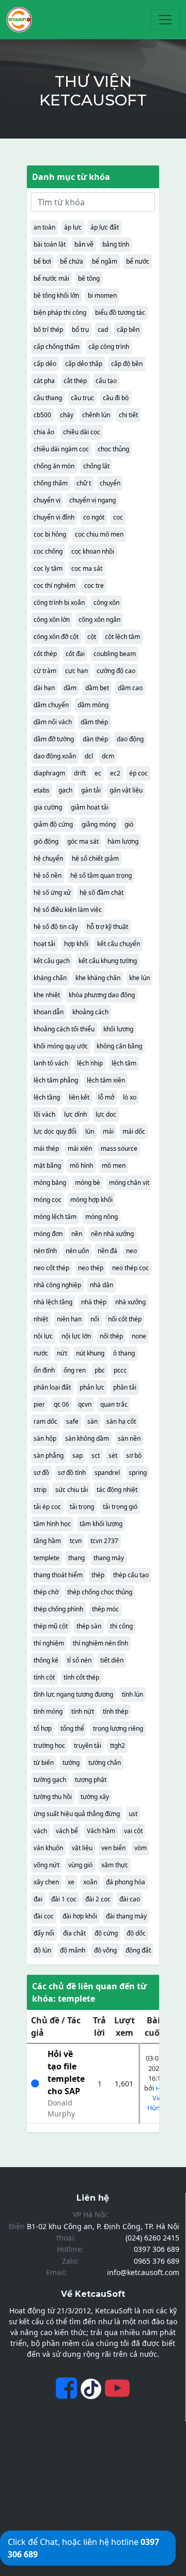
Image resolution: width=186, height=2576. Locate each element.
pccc (120, 1370)
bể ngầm (105, 261)
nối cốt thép (125, 1319)
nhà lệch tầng (53, 1302)
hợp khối (76, 944)
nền (77, 1234)
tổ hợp (43, 1728)
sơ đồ (41, 1473)
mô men (114, 1165)
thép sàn (89, 1626)
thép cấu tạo (131, 1575)
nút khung (90, 1353)
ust (133, 1814)
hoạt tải (44, 944)
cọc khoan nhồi (93, 551)
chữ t (84, 483)
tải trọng (82, 1507)
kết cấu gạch (52, 961)
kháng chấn (50, 978)
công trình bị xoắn (59, 603)
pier (39, 1404)
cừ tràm (45, 671)
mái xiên (80, 1148)
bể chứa (72, 261)
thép (98, 1575)
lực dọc (106, 1114)
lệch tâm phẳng (56, 1080)
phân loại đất (52, 1387)
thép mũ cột (51, 1626)
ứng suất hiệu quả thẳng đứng (77, 1814)
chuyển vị (47, 500)
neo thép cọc (130, 1268)
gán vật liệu (126, 790)
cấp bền (128, 330)
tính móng (48, 1711)
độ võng (105, 1950)
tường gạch (50, 1780)
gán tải (91, 790)
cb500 (42, 415)
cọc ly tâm (48, 568)
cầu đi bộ (116, 398)
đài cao (130, 1899)
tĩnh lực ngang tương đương (73, 1694)
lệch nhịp (90, 1063)
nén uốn (77, 1251)
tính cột (44, 1677)
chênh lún (96, 415)
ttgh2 (118, 1746)
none (139, 1336)
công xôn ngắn (99, 620)
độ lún (42, 1950)
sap (78, 1455)
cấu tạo (106, 381)
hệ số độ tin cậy (56, 927)
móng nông (102, 1217)
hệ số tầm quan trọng (101, 875)
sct (96, 1455)
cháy (67, 415)
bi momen (102, 295)
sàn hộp (45, 1438)
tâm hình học (52, 1524)
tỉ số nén (79, 1660)
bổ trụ (80, 330)
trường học (49, 1746)
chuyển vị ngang (92, 500)
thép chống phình (58, 1609)
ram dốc (45, 1421)
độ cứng (106, 1933)
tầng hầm (47, 1541)
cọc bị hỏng (50, 534)
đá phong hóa (126, 1882)
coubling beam (115, 654)
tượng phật (91, 1780)
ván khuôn (48, 1848)
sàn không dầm (87, 1438)
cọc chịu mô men (99, 534)
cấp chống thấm (57, 347)
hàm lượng (123, 841)
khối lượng (118, 1029)
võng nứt (47, 1865)
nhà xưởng (130, 1302)
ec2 (115, 773)
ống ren (75, 1370)
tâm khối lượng (101, 1524)
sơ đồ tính (72, 1473)
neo (131, 1251)
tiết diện (112, 1660)
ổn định (44, 1370)
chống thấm (51, 483)
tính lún (133, 1694)
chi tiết (128, 415)
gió (129, 824)
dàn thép (95, 739)
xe (71, 1882)
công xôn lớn (52, 620)
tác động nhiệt (117, 1490)
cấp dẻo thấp (84, 364)
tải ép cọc (47, 1507)
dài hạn (44, 688)
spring (138, 1473)
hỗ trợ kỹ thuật (107, 927)
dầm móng (93, 705)
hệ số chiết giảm (95, 858)
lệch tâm (124, 1063)
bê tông (89, 278)
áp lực (73, 227)
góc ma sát (83, 841)
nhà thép (94, 1302)
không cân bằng (119, 1046)
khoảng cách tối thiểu (64, 1029)
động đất (138, 1950)
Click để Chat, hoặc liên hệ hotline (83, 2548)
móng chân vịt (129, 1183)
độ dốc (136, 1933)
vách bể (67, 1831)
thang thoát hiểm (58, 1575)
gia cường (48, 807)
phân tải (125, 1387)
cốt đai (75, 654)
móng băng (50, 1183)
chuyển (110, 483)
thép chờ (46, 1592)
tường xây (95, 1797)
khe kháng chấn (98, 978)
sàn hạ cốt (121, 1421)
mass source (119, 1148)
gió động (46, 841)
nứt (62, 1353)
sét (113, 1455)
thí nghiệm (49, 1643)
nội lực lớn (76, 1336)
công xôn (106, 603)
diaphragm (49, 773)
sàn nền (129, 1438)
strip (40, 1490)
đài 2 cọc (98, 1899)
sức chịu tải (72, 1490)
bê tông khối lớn (56, 295)
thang (76, 1558)
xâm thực (115, 1865)
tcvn (76, 1541)
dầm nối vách (53, 722)
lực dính (75, 1114)
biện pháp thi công (60, 313)
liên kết (79, 1097)
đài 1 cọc (64, 1899)
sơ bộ (134, 1455)
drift (80, 773)
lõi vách (44, 1114)
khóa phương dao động (102, 995)
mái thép (46, 1148)
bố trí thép (48, 330)
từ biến (44, 1763)
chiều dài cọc (82, 432)
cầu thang (48, 398)
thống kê (46, 1660)
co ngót (94, 517)
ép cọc (138, 773)
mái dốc (134, 1131)
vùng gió (80, 1865)
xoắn (90, 1882)
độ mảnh (73, 1950)
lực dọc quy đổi (55, 1131)
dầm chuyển (51, 705)
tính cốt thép (81, 1677)
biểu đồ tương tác (120, 313)
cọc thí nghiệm (55, 585)
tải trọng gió (120, 1507)
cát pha (44, 381)
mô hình (81, 1165)
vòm (141, 1848)
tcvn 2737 (104, 1541)
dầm (70, 688)
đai (38, 1899)
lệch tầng (47, 1097)
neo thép (91, 1268)
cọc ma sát (87, 568)
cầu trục (82, 398)
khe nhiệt (47, 995)
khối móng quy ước (61, 1046)
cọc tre (94, 585)
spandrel (107, 1473)
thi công (121, 1626)
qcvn (85, 1404)
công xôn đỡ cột (56, 637)
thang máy (109, 1558)
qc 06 (61, 1404)
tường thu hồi (53, 1797)
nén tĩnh (45, 1251)
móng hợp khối (91, 1200)
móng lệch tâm (55, 1217)
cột (92, 637)
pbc (100, 1370)
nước (41, 1353)
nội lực (43, 1336)
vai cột (133, 1831)
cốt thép (45, 654)
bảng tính (116, 244)
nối (95, 1319)
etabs (42, 790)
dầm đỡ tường (54, 739)
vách (40, 1831)
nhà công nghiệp (57, 1285)
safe (72, 1421)
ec (98, 773)
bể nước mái (51, 278)
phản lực (92, 1387)
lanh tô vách (51, 1063)
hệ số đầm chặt (102, 893)
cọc (118, 517)
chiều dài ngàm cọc (61, 449)
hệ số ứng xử (52, 893)
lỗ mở (106, 1097)
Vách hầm (101, 1831)
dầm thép (94, 722)
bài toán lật (50, 244)
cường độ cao (116, 671)
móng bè (88, 1183)
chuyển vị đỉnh (54, 517)
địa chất (74, 1933)
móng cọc (48, 1200)
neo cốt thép (51, 1268)
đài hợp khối (80, 1916)
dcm (108, 756)
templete (47, 1558)
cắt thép (75, 381)
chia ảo (44, 432)
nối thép (111, 1336)
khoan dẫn (49, 1012)
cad (103, 330)
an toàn (44, 227)
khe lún (139, 978)
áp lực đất (105, 227)
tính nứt (83, 1711)
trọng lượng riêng (118, 1728)
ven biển (113, 1848)
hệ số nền (48, 875)
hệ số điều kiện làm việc (68, 910)
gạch (65, 790)
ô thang (124, 1353)
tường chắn (105, 1763)
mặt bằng (47, 1165)
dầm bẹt (97, 688)
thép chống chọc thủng (100, 1592)
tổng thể (72, 1728)
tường (71, 1763)
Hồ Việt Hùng (156, 2098)
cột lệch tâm (122, 637)
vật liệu (82, 1848)
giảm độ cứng (53, 824)
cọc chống (48, 551)
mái (108, 1131)
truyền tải (88, 1746)
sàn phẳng (49, 1455)
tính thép (115, 1711)
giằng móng (99, 824)
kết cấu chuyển (119, 944)
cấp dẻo (45, 364)
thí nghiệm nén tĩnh (100, 1643)
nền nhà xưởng (112, 1234)
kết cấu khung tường (108, 961)
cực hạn (76, 671)
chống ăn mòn (54, 466)
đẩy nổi (44, 1933)
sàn (92, 1421)
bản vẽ (84, 244)
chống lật (96, 466)
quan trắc (114, 1404)
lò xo (130, 1097)
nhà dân (102, 1285)
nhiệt (41, 1319)
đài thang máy (126, 1916)
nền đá (107, 1251)
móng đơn (48, 1234)
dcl (89, 756)
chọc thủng (113, 449)
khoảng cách (90, 1012)
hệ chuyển (48, 858)
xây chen (46, 1882)
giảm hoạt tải (90, 807)
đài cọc (44, 1916)
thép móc (105, 1609)
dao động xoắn (55, 756)
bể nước (138, 261)
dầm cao (130, 688)
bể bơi (42, 261)
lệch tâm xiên (106, 1080)
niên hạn (69, 1319)
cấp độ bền (127, 364)
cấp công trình (109, 347)
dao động (130, 739)
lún (90, 1131)
